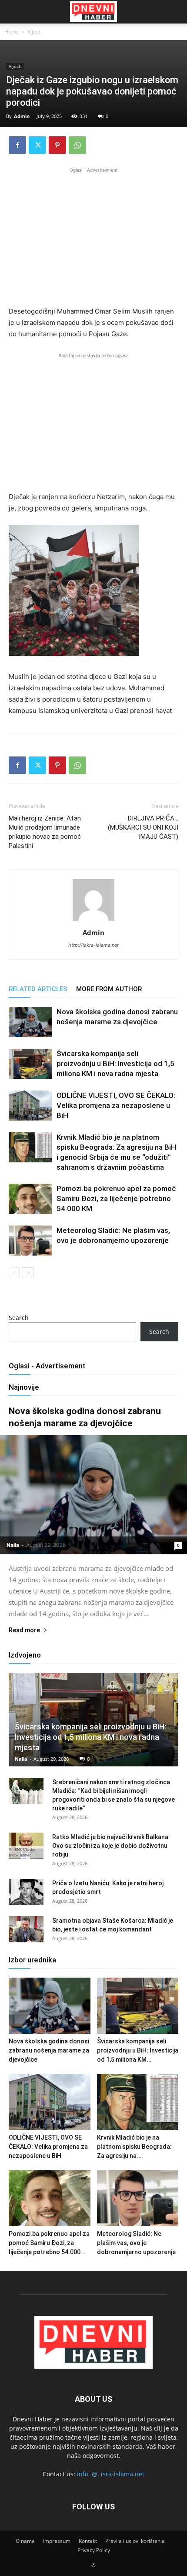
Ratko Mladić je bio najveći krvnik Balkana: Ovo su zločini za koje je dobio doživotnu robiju (111, 1846)
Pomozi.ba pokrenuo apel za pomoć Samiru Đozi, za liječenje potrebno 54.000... (49, 2243)
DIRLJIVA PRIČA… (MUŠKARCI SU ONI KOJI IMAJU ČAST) (143, 827)
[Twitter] (37, 145)
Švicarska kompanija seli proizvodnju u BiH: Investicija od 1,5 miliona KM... (138, 2050)
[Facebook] (17, 145)
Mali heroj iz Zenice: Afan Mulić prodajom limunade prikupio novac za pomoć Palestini (45, 832)
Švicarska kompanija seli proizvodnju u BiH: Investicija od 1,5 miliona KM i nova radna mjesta (115, 1063)
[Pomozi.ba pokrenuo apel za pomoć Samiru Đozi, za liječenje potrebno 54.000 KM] (30, 1199)
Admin (22, 116)
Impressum (57, 2541)
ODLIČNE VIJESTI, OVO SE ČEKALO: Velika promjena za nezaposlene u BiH (116, 1105)
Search (19, 1318)
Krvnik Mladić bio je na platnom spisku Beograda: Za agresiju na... (134, 2147)
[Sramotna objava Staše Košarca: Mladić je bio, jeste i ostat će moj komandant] (26, 1929)
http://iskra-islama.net (93, 945)
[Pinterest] (57, 145)
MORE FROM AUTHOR (109, 989)
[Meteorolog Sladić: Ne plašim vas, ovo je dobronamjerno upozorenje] (30, 1241)
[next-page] (28, 1273)
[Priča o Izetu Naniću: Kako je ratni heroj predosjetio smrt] (26, 1892)
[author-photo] (93, 920)
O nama (25, 2541)
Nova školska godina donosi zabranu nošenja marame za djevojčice (49, 2050)
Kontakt (88, 2541)
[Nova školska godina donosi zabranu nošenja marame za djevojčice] (30, 1022)
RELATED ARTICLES (38, 989)
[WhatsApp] (77, 145)
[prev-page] (14, 1273)
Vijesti (35, 32)
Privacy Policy (94, 2550)
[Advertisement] (93, 236)
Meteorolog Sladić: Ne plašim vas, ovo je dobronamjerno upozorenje (136, 2243)
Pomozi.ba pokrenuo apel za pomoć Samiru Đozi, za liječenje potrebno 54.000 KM (116, 1199)
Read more (24, 1630)
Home (12, 32)
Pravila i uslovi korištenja (135, 2541)
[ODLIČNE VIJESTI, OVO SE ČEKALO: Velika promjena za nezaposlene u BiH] (30, 1106)
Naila (13, 1545)
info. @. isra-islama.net (111, 2474)
